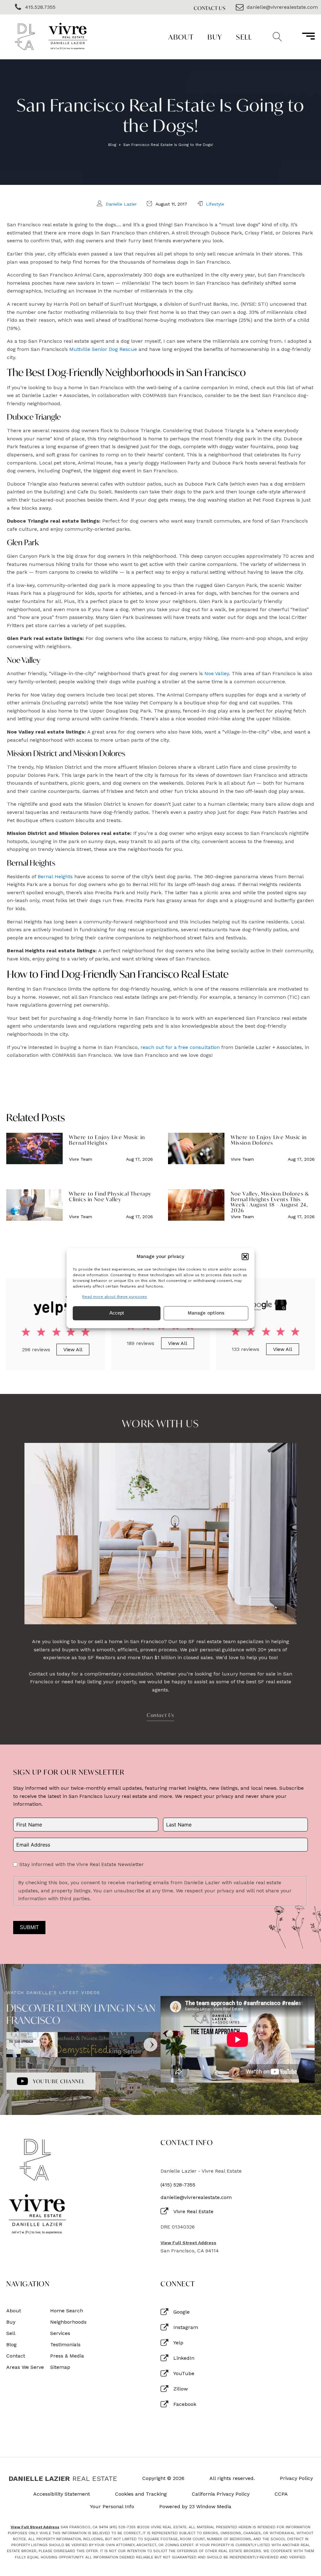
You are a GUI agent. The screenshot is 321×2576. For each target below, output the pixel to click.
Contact (16, 2356)
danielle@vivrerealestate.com (196, 2197)
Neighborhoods (68, 2322)
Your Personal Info (112, 2507)
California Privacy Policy (221, 2494)
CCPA (281, 2494)
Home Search (67, 2311)
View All (73, 1350)
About (181, 37)
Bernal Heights (55, 877)
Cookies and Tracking (141, 2494)
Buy (215, 37)
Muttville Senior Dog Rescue (103, 349)
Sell (244, 37)
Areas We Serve (25, 2367)
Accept (117, 1313)
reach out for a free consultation (180, 1047)
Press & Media (67, 2356)
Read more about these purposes (115, 1297)
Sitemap (60, 2367)
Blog (112, 145)
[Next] (150, 2045)
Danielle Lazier (121, 204)
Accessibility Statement (62, 2494)
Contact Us (210, 8)
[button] (245, 1256)
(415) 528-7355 (178, 2185)
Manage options (206, 1313)
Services (60, 2333)
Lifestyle (215, 204)
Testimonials (65, 2345)
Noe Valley (217, 673)
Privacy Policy (296, 2478)
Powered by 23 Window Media (195, 2507)
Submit (29, 1927)
